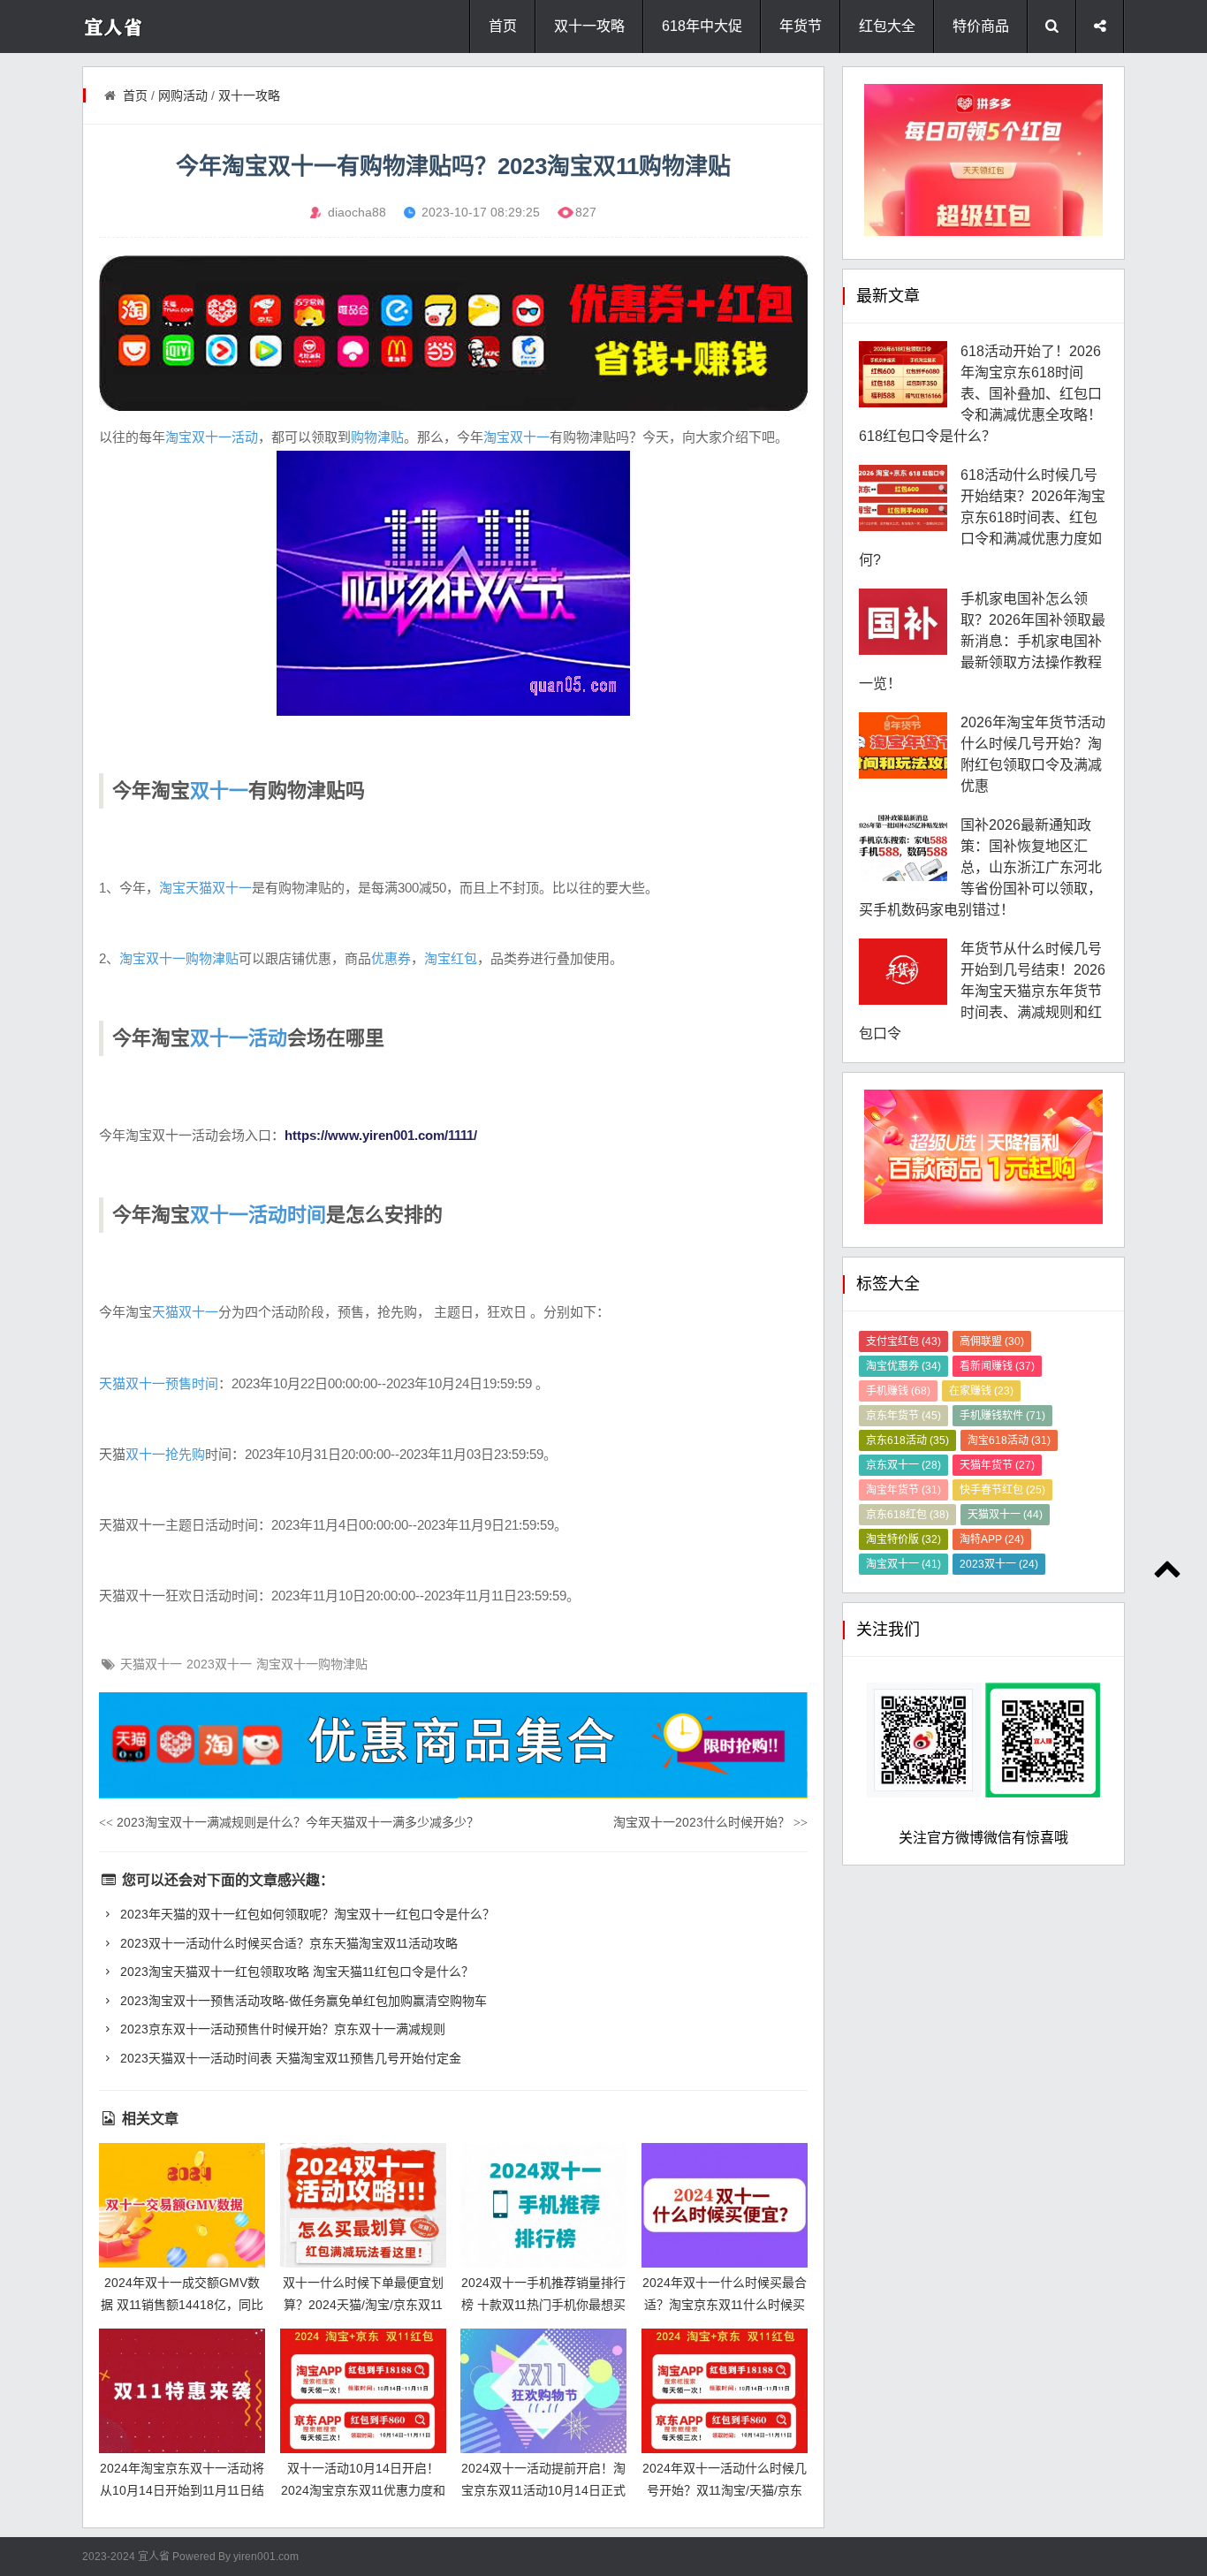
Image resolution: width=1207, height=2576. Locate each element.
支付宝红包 (903, 1341)
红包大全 (887, 26)
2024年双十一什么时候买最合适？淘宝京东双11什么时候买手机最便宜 (725, 2304)
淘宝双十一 (516, 437)
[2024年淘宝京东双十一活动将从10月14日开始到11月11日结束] (182, 2391)
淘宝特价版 (903, 1539)
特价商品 (981, 26)
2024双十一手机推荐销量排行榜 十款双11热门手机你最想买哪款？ (543, 2304)
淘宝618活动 (1009, 1440)
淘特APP (992, 1539)
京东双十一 (903, 1465)
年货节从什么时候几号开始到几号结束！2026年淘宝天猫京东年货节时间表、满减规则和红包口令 (982, 991)
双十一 (219, 790)
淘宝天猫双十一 (205, 888)
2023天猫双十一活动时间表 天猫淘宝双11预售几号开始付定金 (289, 2058)
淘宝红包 (451, 958)
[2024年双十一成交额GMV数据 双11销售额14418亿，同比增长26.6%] (182, 2205)
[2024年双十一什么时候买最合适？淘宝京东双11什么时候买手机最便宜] (725, 2205)
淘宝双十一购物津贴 (179, 958)
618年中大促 (702, 26)
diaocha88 (357, 212)
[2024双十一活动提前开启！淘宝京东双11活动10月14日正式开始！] (543, 2391)
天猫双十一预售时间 (159, 1383)
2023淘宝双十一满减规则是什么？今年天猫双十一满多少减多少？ (289, 1822)
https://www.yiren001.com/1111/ (381, 1135)
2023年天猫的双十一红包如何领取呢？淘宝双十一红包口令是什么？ (306, 1914)
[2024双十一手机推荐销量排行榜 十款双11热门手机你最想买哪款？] (543, 2205)
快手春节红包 (1002, 1490)
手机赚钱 (898, 1391)
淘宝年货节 (903, 1490)
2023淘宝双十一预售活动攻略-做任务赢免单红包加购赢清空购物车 (302, 2001)
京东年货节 (903, 1416)
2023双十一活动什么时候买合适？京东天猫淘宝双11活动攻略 (287, 1943)
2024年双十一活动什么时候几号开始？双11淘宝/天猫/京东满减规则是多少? (725, 2490)
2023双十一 (219, 1664)
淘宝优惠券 (903, 1366)
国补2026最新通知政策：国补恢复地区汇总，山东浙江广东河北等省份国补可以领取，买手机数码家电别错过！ (980, 867)
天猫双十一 (185, 1312)
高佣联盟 (992, 1341)
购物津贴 (377, 437)
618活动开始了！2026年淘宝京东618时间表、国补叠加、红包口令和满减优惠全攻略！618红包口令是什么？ (980, 394)
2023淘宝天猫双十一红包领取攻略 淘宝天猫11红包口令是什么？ (295, 1972)
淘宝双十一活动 (212, 437)
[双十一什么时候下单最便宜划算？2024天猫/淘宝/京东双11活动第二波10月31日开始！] (363, 2205)
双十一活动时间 (258, 1215)
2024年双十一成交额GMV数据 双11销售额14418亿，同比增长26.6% (182, 2304)
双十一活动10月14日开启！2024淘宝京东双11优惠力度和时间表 (363, 2490)
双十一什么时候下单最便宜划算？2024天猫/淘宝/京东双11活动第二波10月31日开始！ (363, 2304)
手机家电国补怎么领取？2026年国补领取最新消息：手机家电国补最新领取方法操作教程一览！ (982, 641)
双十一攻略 (589, 26)
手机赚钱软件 (1002, 1416)
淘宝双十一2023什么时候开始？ (710, 1822)
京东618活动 (907, 1440)
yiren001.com (266, 2557)
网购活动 (183, 95)
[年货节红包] (453, 333)
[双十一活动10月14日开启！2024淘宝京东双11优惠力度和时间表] (363, 2391)
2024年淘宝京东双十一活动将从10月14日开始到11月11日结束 (182, 2490)
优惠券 (391, 958)
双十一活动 (239, 1038)
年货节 (801, 26)
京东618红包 (907, 1515)
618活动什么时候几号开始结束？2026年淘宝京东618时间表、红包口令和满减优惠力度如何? (982, 517)
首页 (503, 26)
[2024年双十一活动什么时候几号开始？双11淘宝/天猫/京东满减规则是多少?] (725, 2391)
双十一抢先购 (165, 1454)
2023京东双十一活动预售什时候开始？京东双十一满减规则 (281, 2029)
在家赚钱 (981, 1391)
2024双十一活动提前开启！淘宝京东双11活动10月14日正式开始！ (543, 2490)
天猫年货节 (997, 1465)
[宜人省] (153, 27)
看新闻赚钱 (997, 1366)
